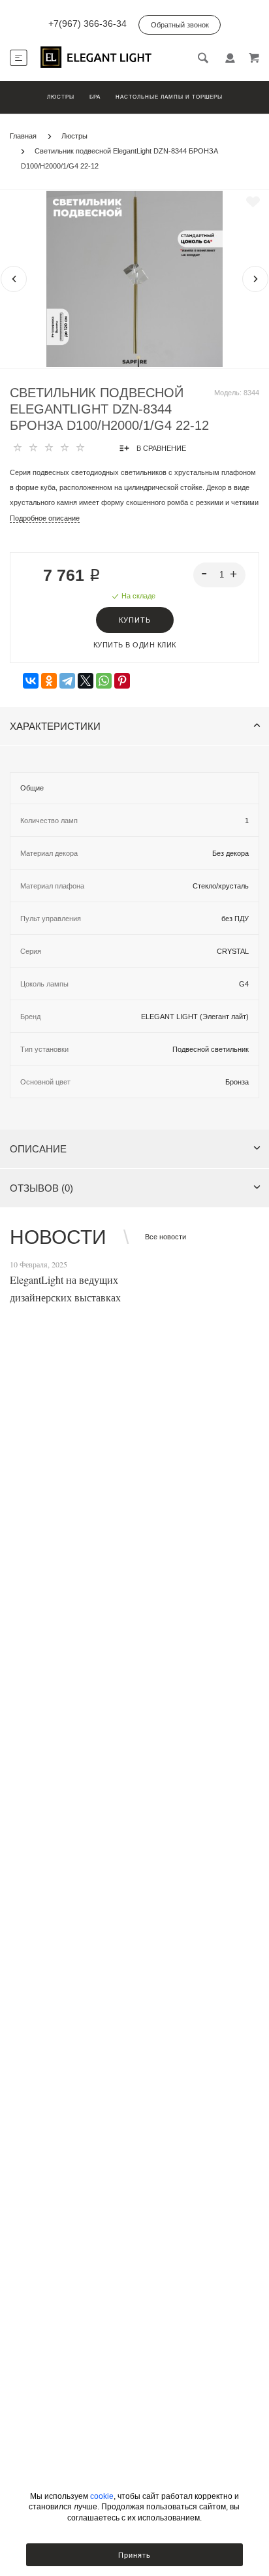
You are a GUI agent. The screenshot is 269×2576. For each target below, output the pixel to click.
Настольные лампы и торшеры (169, 97)
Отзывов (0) (41, 1188)
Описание (38, 1149)
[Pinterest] (122, 681)
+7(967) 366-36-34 (87, 24)
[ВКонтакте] (31, 681)
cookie (102, 2496)
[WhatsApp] (104, 681)
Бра (95, 97)
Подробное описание (45, 518)
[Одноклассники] (49, 681)
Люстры (61, 97)
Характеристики (55, 726)
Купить (135, 620)
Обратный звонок (180, 25)
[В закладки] (253, 202)
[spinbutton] (220, 575)
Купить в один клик (135, 645)
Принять (134, 2555)
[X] (86, 681)
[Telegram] (67, 681)
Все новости (166, 1237)
